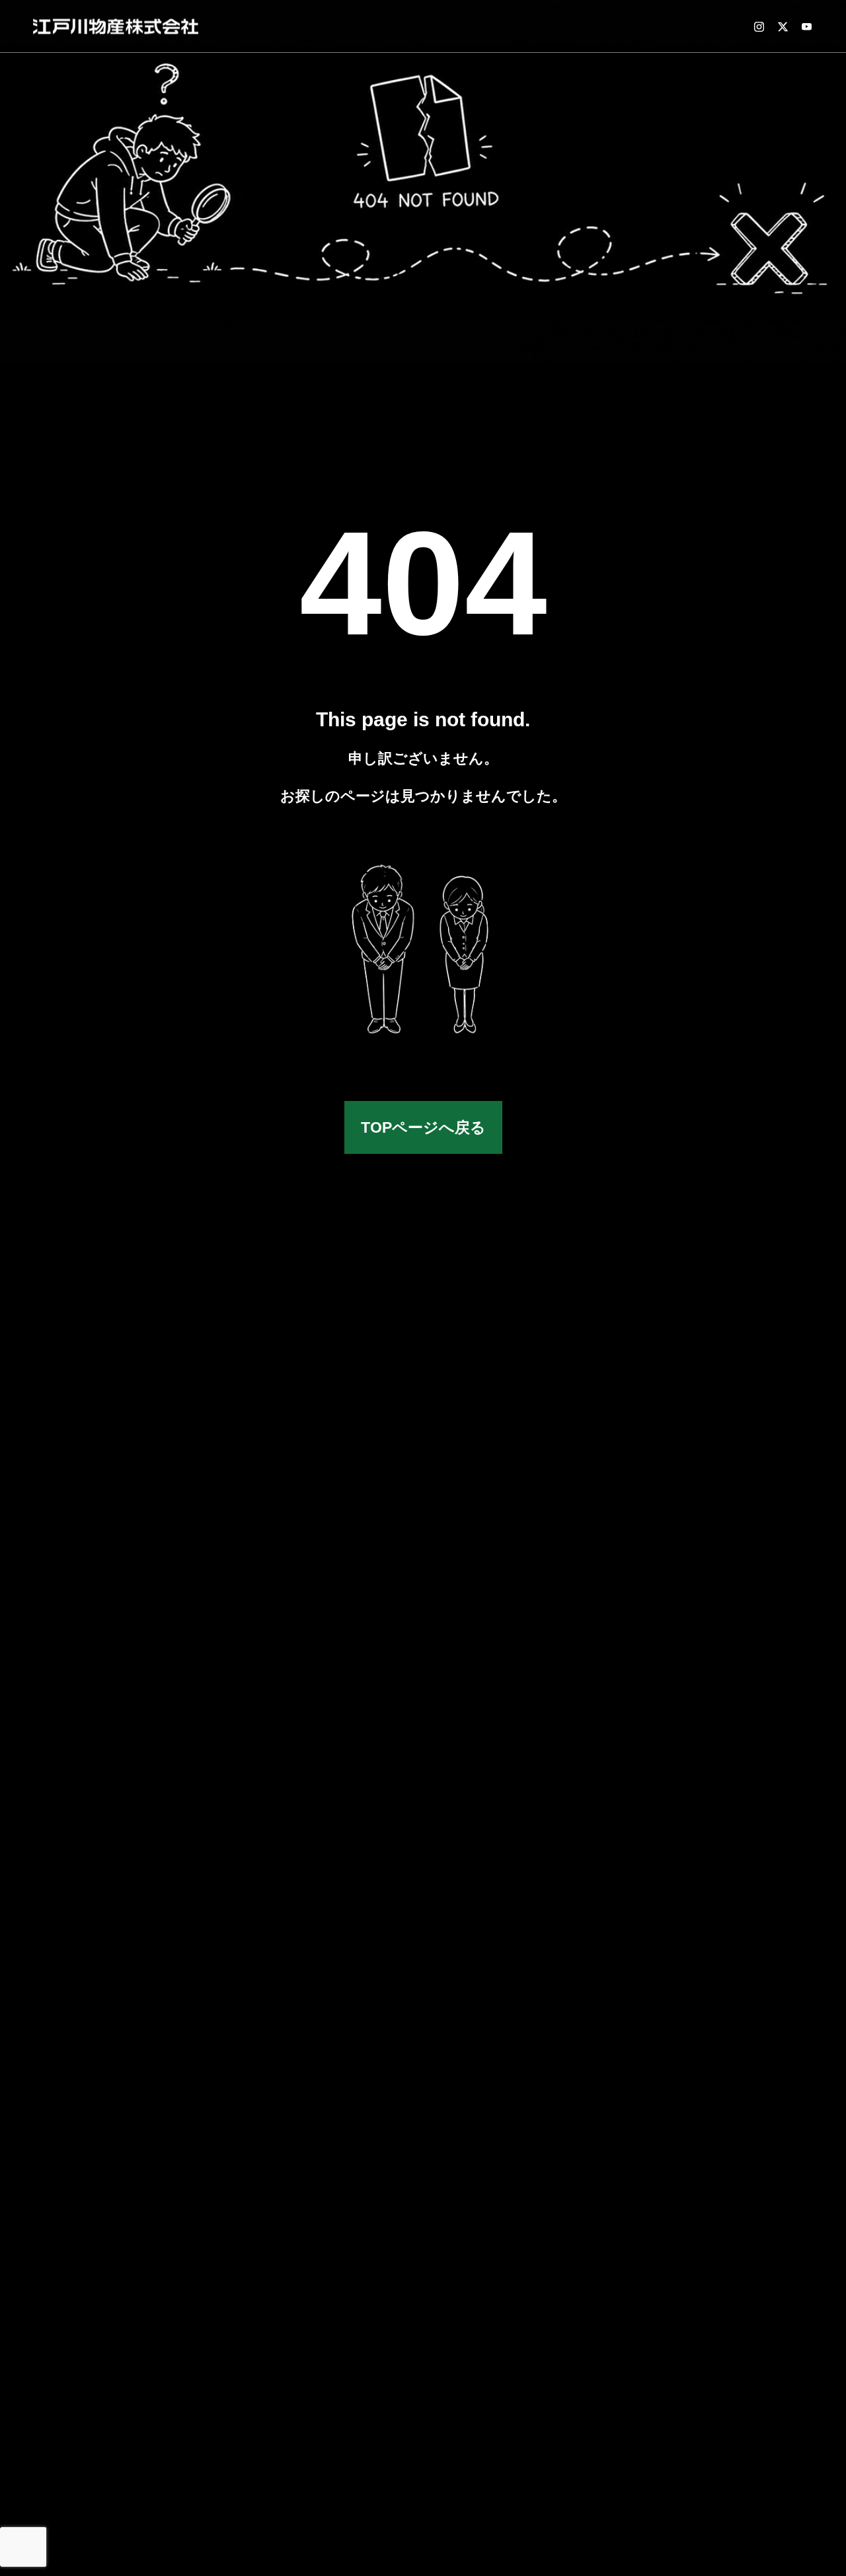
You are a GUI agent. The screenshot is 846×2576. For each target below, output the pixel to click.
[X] (783, 26)
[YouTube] (806, 26)
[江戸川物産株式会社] (116, 26)
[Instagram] (759, 26)
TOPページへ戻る (423, 1127)
